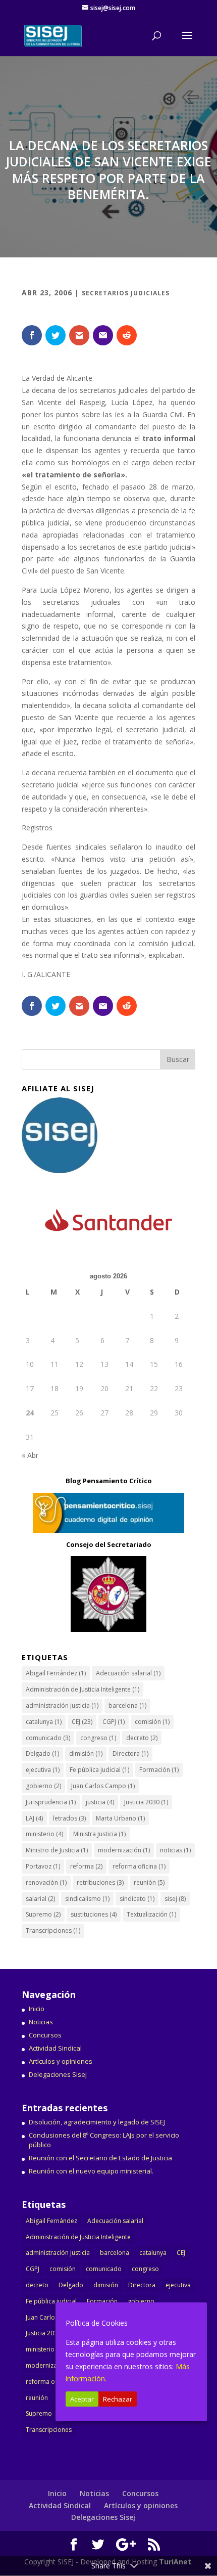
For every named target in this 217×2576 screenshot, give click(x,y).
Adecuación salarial (128, 1673)
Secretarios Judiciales (126, 293)
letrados (69, 1818)
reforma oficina (139, 1866)
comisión (152, 1722)
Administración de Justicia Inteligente (83, 1689)
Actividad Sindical (55, 2048)
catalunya (44, 1722)
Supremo (43, 1914)
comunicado (48, 1738)
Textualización (151, 1914)
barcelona (127, 1705)
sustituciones (94, 1914)
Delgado (42, 1753)
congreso (98, 1738)
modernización (124, 1850)
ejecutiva (43, 1770)
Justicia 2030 (146, 1802)
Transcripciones (53, 1930)
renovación (46, 1882)
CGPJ (114, 1722)
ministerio (44, 1834)
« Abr (30, 1455)
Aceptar (82, 2399)
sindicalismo (87, 1899)
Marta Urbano (120, 1818)
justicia (100, 1802)
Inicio (37, 2009)
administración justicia (62, 1705)
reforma (86, 1866)
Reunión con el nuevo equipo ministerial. (91, 2171)
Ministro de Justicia (57, 1850)
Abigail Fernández (56, 1673)
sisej (175, 1899)
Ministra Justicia (99, 1834)
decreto (142, 1738)
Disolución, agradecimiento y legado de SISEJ (97, 2122)
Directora (130, 1753)
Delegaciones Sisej (58, 2074)
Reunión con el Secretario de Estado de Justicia (100, 2158)
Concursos (45, 2035)
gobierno (43, 1786)
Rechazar (118, 2399)
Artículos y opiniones (61, 2061)
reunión (149, 1882)
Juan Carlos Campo (103, 1786)
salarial (40, 1899)
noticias (175, 1850)
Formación (159, 1770)
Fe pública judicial (99, 1770)
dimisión (86, 1753)
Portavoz (43, 1866)
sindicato (137, 1899)
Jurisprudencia (51, 1802)
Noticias (41, 2022)
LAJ (34, 1818)
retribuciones (100, 1882)
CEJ (82, 1722)
